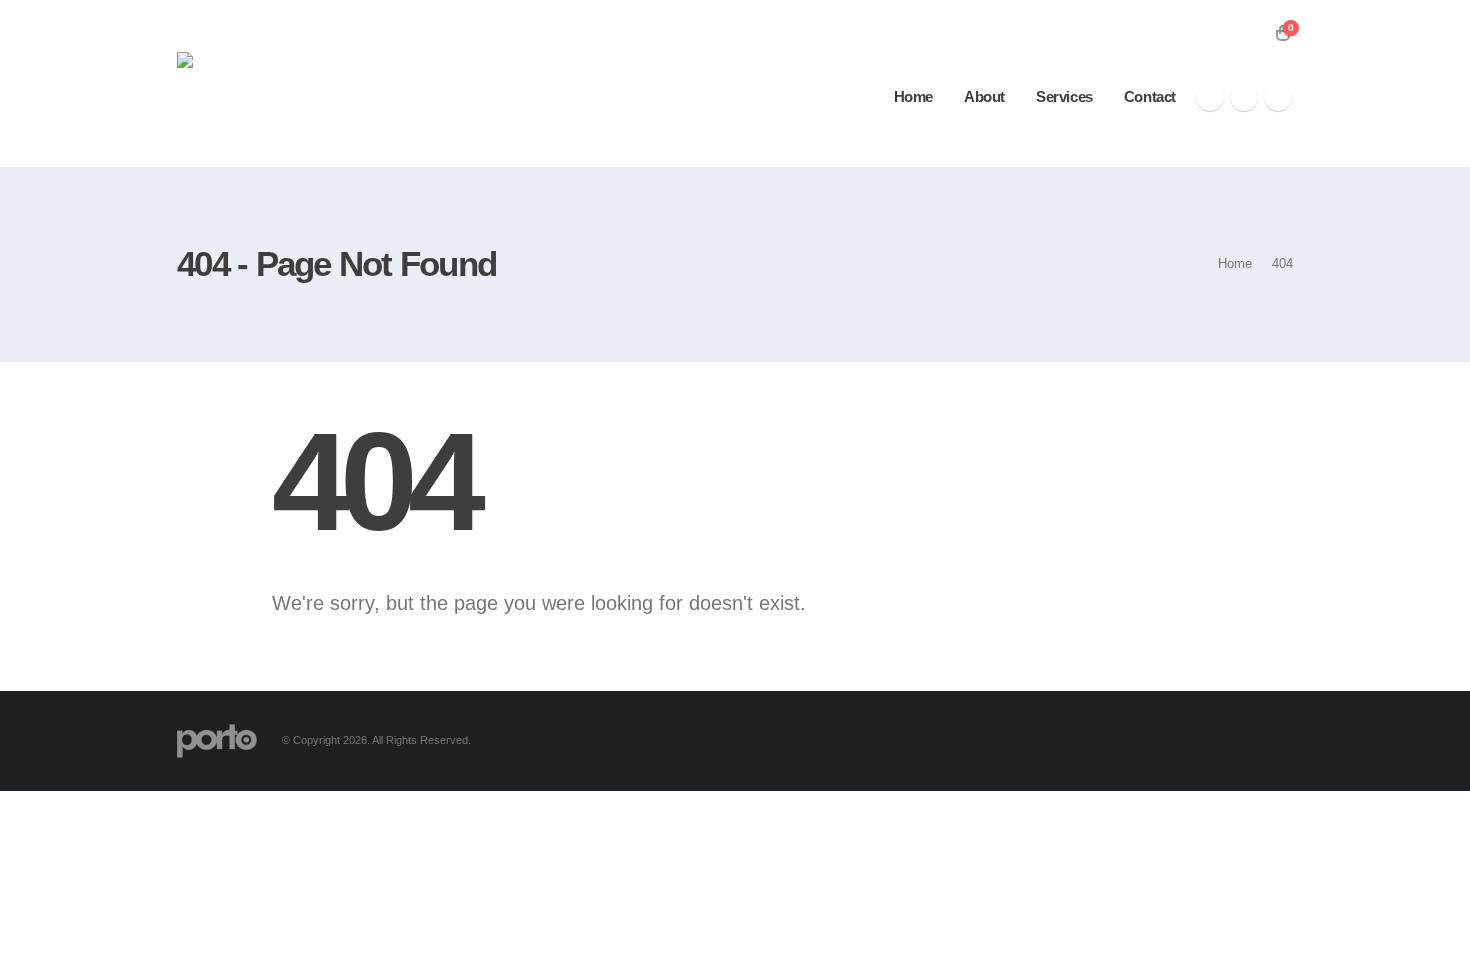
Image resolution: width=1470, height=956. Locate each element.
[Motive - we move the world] (277, 83)
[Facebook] (1210, 97)
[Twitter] (1244, 97)
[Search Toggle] (1253, 33)
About (984, 96)
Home (913, 96)
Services (1064, 96)
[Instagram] (1278, 97)
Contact (1150, 96)
